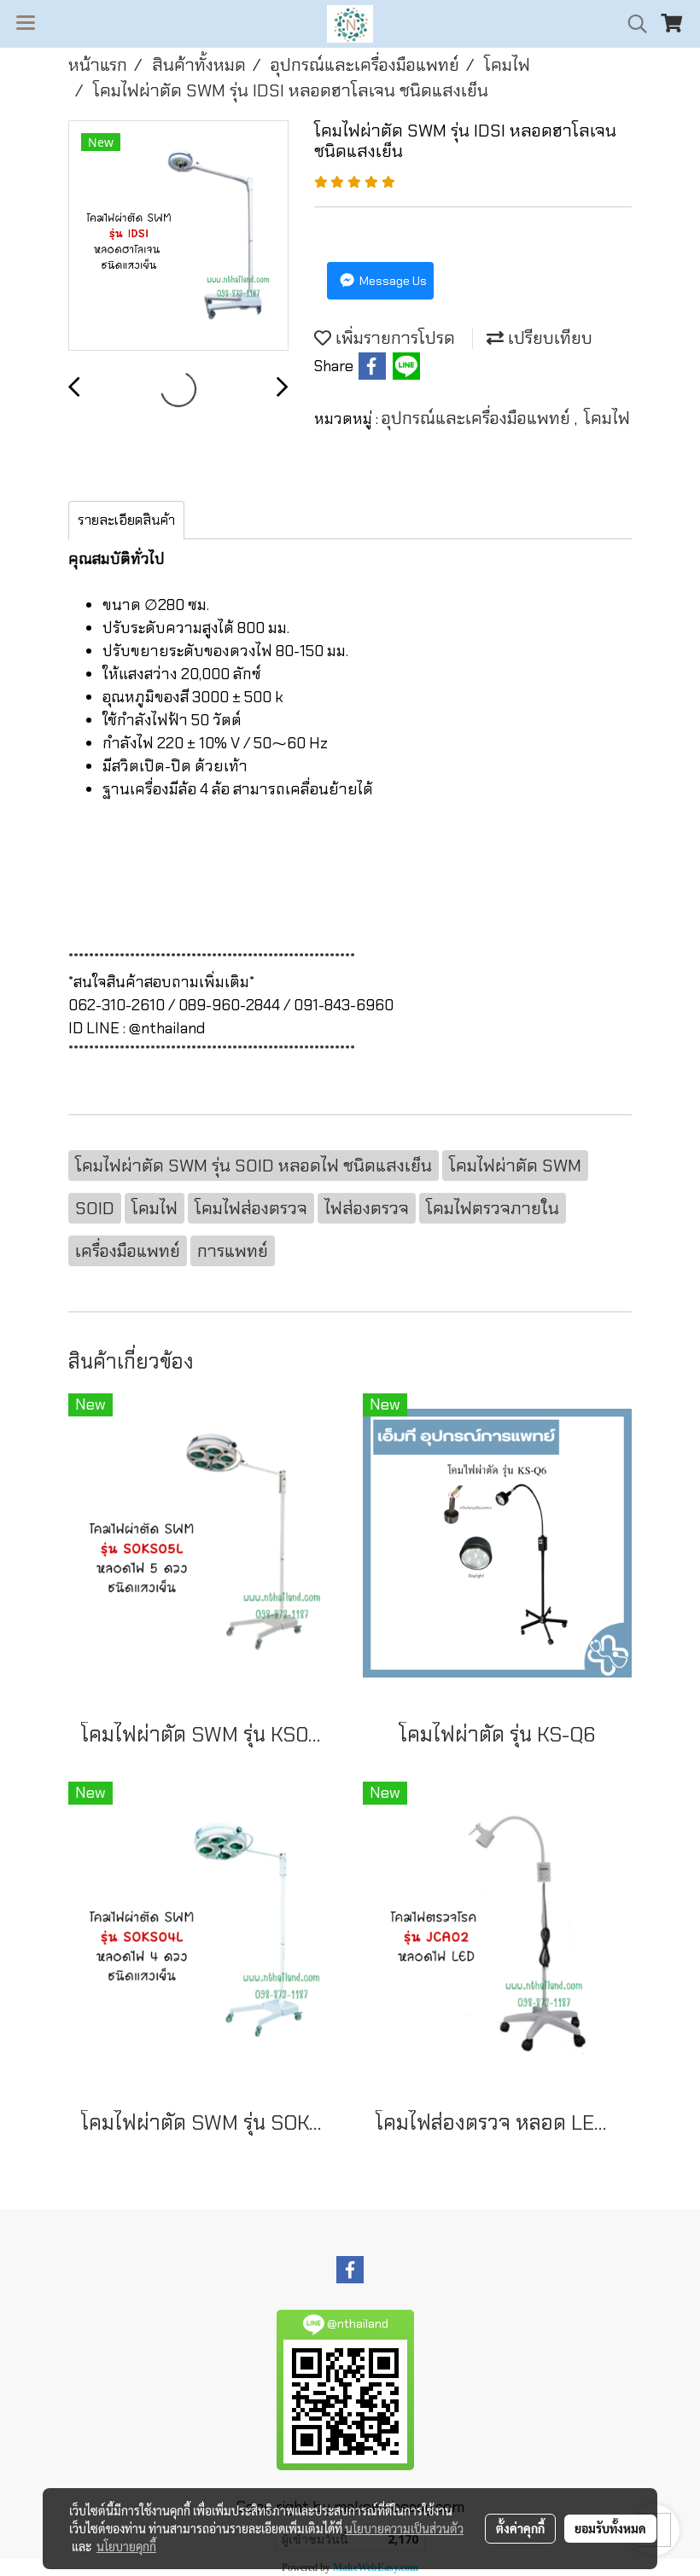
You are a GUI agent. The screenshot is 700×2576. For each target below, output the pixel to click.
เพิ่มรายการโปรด (393, 338)
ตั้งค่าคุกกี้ (520, 2528)
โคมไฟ (607, 418)
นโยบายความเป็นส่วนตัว (404, 2528)
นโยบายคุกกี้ (126, 2546)
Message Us (392, 281)
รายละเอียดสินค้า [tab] (126, 520)
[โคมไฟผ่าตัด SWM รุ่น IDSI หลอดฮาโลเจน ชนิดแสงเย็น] (178, 236)
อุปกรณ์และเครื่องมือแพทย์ (478, 418)
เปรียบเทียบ (548, 338)
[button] (632, 24)
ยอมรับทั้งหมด (610, 2528)
